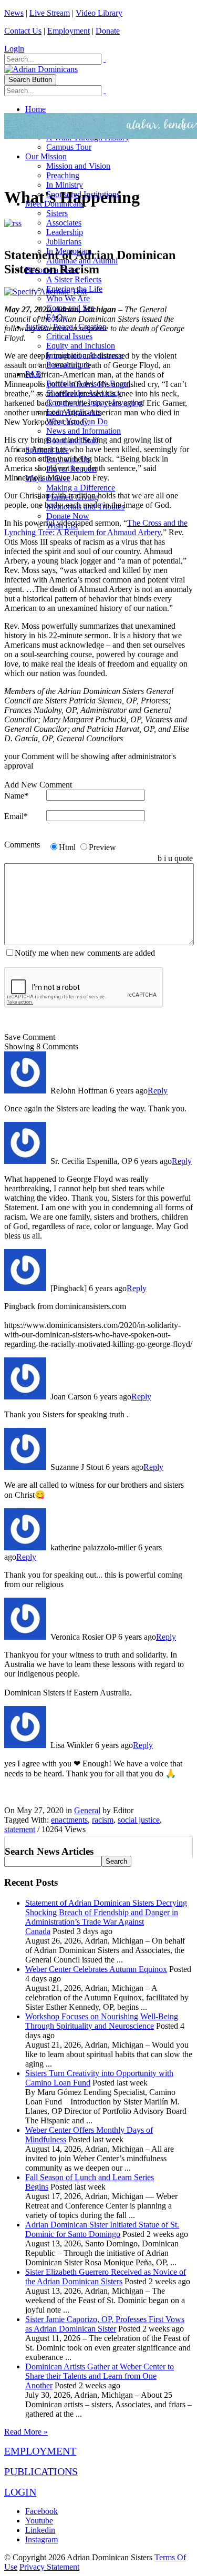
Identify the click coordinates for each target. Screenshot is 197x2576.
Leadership (65, 232)
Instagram (42, 2539)
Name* (16, 796)
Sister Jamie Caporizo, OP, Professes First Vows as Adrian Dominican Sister (105, 2324)
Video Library (99, 13)
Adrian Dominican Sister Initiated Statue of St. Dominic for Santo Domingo (102, 2229)
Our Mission (46, 156)
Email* (16, 816)
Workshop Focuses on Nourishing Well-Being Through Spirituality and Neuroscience (102, 2021)
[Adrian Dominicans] (41, 69)
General (87, 1810)
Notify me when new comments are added (85, 953)
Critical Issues (69, 336)
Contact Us (23, 31)
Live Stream (50, 13)
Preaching (63, 175)
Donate (108, 31)
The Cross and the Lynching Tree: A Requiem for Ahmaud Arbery (96, 528)
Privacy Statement (49, 2567)
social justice (139, 1820)
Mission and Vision (78, 166)
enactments (69, 1820)
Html (67, 847)
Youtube (39, 2521)
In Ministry (65, 185)
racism (103, 1820)
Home (35, 109)
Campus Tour (69, 147)
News (14, 13)
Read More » (26, 2432)
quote (184, 858)
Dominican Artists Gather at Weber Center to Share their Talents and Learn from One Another (100, 2376)
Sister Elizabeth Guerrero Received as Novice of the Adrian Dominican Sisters (106, 2277)
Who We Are (68, 298)
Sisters (57, 213)
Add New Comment (38, 785)
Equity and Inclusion (81, 346)
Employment (69, 31)
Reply (158, 1091)
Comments (22, 845)
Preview (102, 847)
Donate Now (68, 516)
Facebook (42, 2511)
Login (14, 49)
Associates (64, 223)
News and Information (84, 431)
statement (20, 1829)
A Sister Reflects (74, 279)
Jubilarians (64, 242)
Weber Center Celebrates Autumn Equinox (96, 1969)
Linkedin (40, 2530)
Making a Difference (81, 488)
